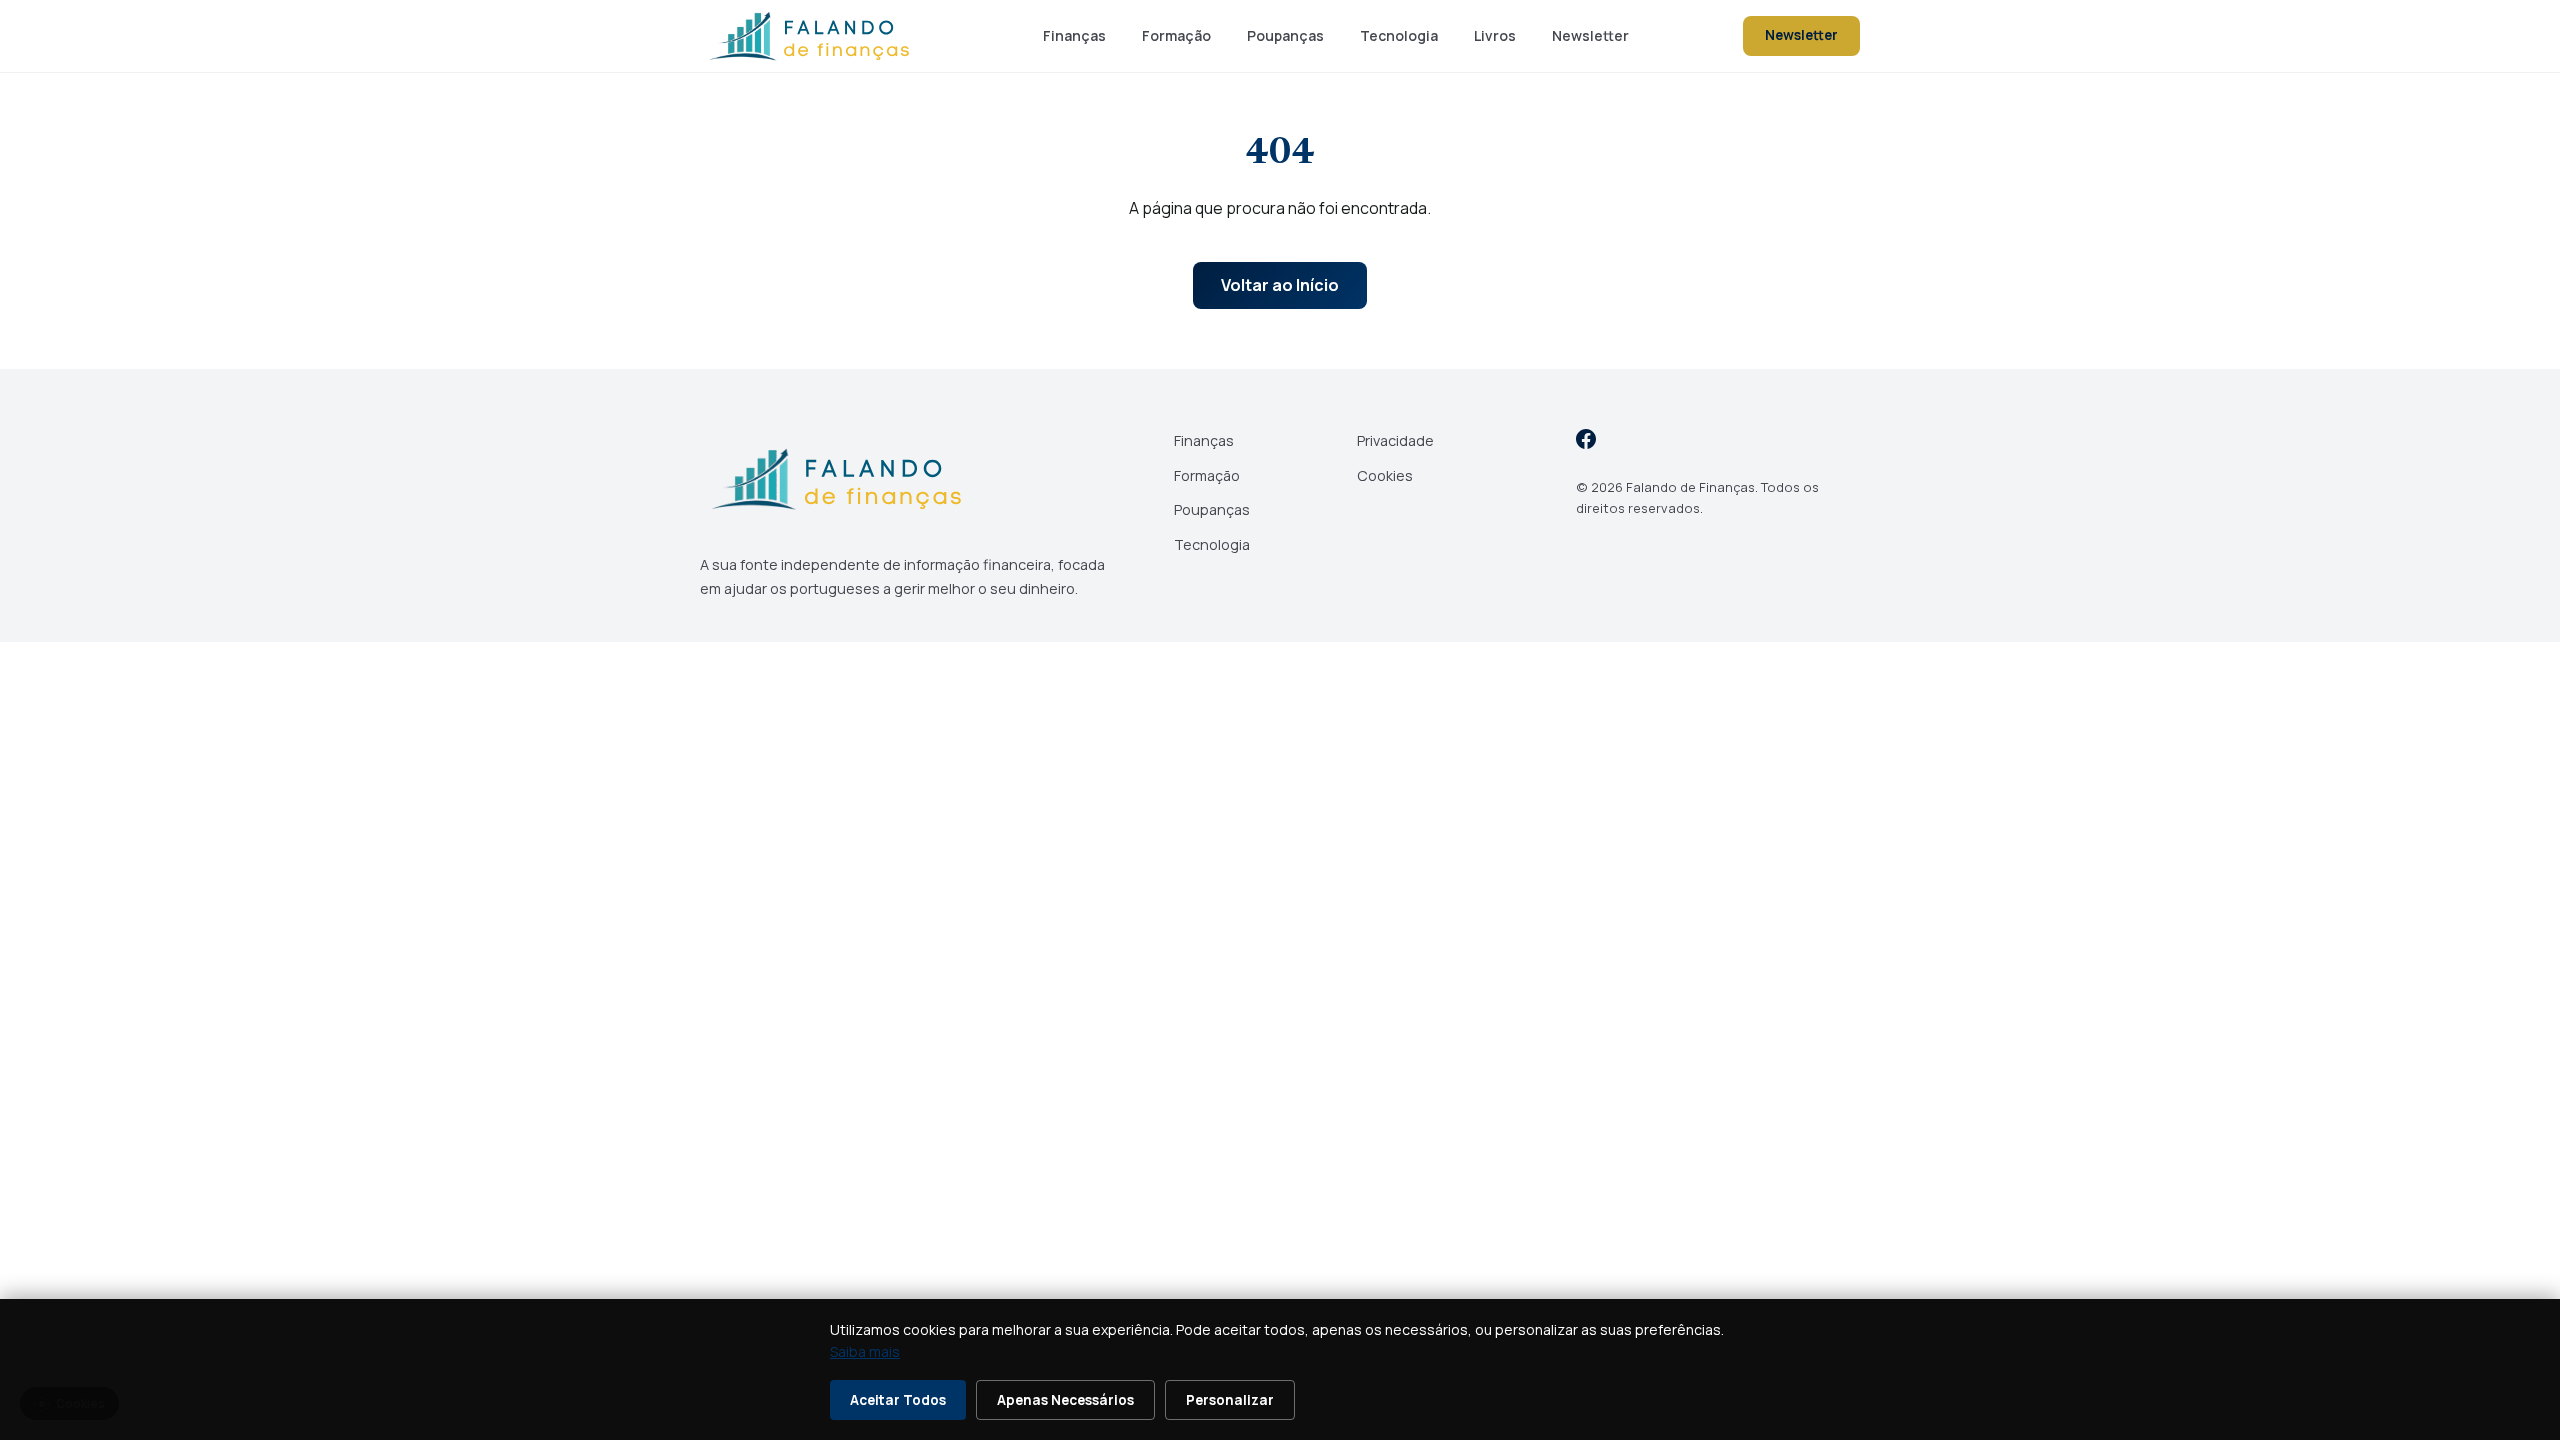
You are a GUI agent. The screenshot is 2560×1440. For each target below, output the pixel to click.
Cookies (1385, 475)
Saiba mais (865, 1351)
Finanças (1074, 35)
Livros (1495, 35)
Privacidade (1395, 440)
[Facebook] (1586, 442)
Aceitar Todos (898, 1400)
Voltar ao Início (1280, 285)
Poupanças (1285, 35)
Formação (1176, 35)
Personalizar (1230, 1400)
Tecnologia (1399, 35)
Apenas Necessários (1065, 1400)
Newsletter (1590, 35)
